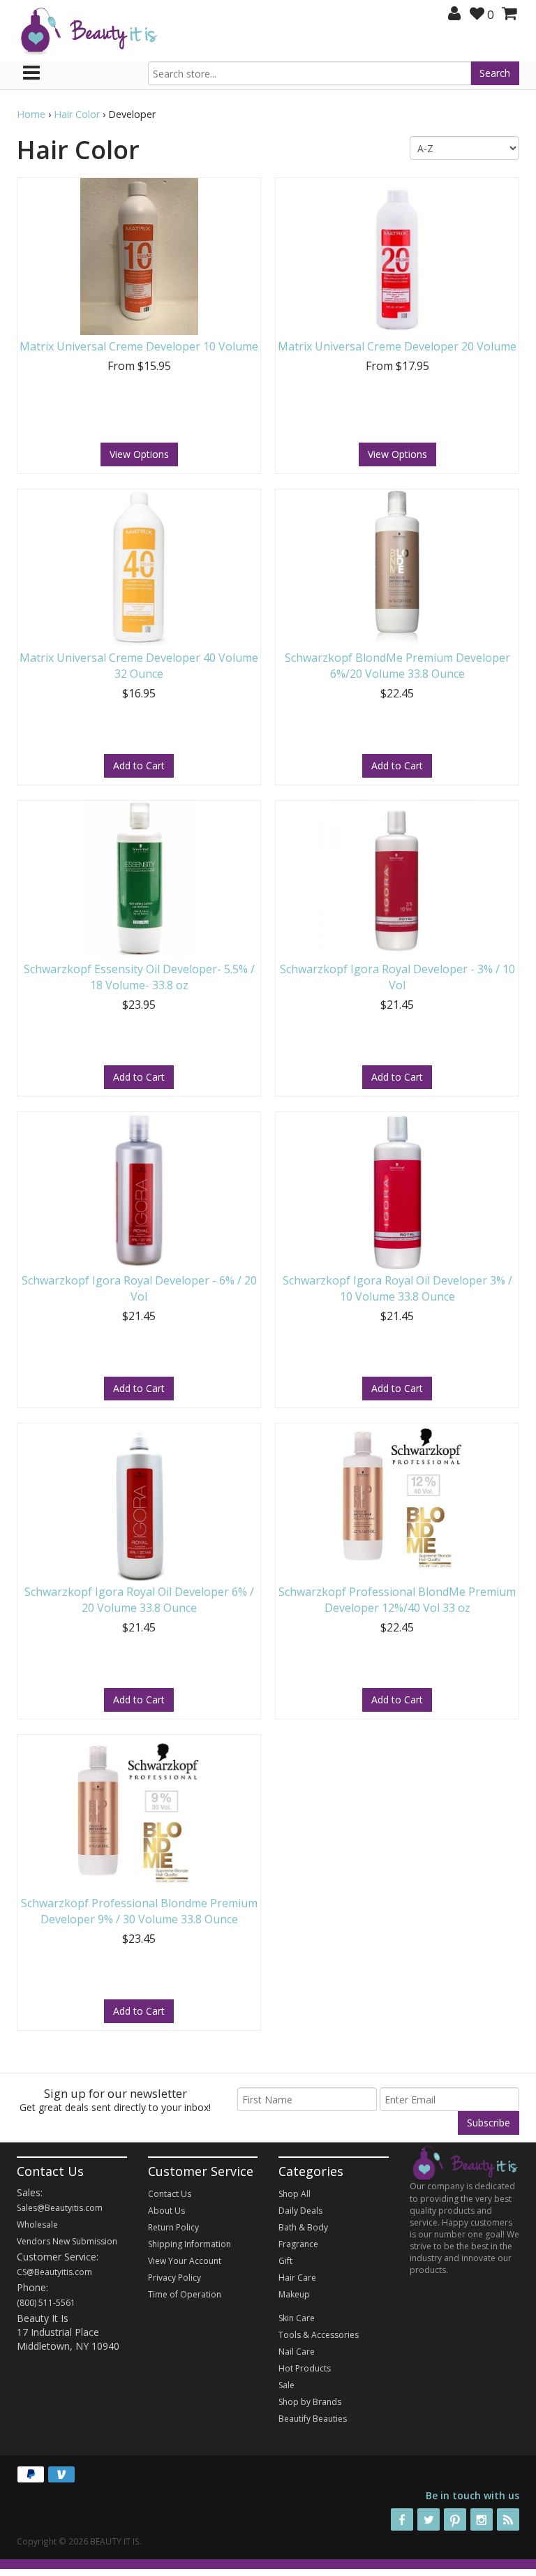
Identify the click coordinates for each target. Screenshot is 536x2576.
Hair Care (297, 2278)
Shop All (295, 2194)
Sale (286, 2385)
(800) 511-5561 (46, 2303)
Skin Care (297, 2318)
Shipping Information (189, 2244)
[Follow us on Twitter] (429, 2519)
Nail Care (297, 2352)
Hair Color (77, 114)
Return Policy (173, 2227)
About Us (166, 2211)
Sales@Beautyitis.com (60, 2208)
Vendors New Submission (67, 2241)
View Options (139, 454)
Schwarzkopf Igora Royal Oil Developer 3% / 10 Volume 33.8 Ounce (397, 1288)
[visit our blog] (508, 2519)
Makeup (294, 2294)
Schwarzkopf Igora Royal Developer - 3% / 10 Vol (397, 977)
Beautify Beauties (313, 2419)
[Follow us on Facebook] (402, 2519)
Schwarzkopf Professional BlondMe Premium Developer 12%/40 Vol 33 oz (397, 1600)
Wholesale (37, 2225)
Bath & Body (303, 2227)
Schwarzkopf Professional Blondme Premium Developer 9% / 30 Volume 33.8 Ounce (139, 1911)
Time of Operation (185, 2294)
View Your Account (185, 2261)
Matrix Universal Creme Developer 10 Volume (139, 346)
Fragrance (298, 2244)
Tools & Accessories (319, 2335)
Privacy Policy (174, 2278)
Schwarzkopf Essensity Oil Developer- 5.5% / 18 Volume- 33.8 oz (139, 977)
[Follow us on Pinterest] (455, 2519)
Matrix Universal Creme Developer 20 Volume (397, 346)
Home (31, 114)
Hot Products (305, 2368)
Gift (285, 2261)
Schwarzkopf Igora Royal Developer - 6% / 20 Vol (139, 1288)
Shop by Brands (310, 2402)
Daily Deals (300, 2211)
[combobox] (310, 73)
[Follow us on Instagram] (482, 2519)
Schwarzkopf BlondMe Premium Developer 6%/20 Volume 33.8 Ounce (397, 666)
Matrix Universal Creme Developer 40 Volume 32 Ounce (139, 666)
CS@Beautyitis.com (54, 2272)
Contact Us (170, 2194)
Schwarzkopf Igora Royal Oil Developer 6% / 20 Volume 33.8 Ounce (139, 1600)
